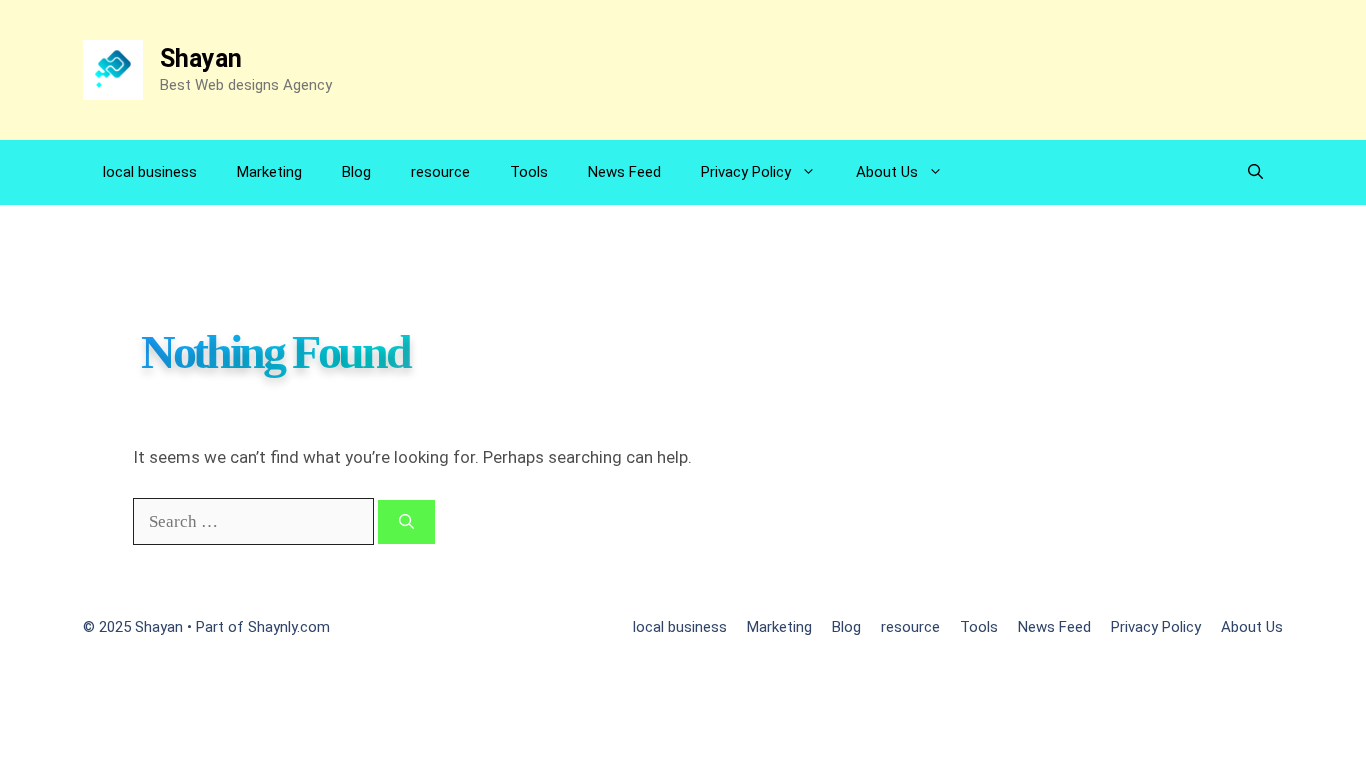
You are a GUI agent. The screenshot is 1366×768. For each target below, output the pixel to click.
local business (150, 172)
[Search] (406, 522)
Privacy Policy (746, 172)
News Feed (624, 172)
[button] (1255, 172)
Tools (529, 172)
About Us (887, 172)
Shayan (201, 58)
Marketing (269, 172)
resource (440, 172)
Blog (356, 172)
